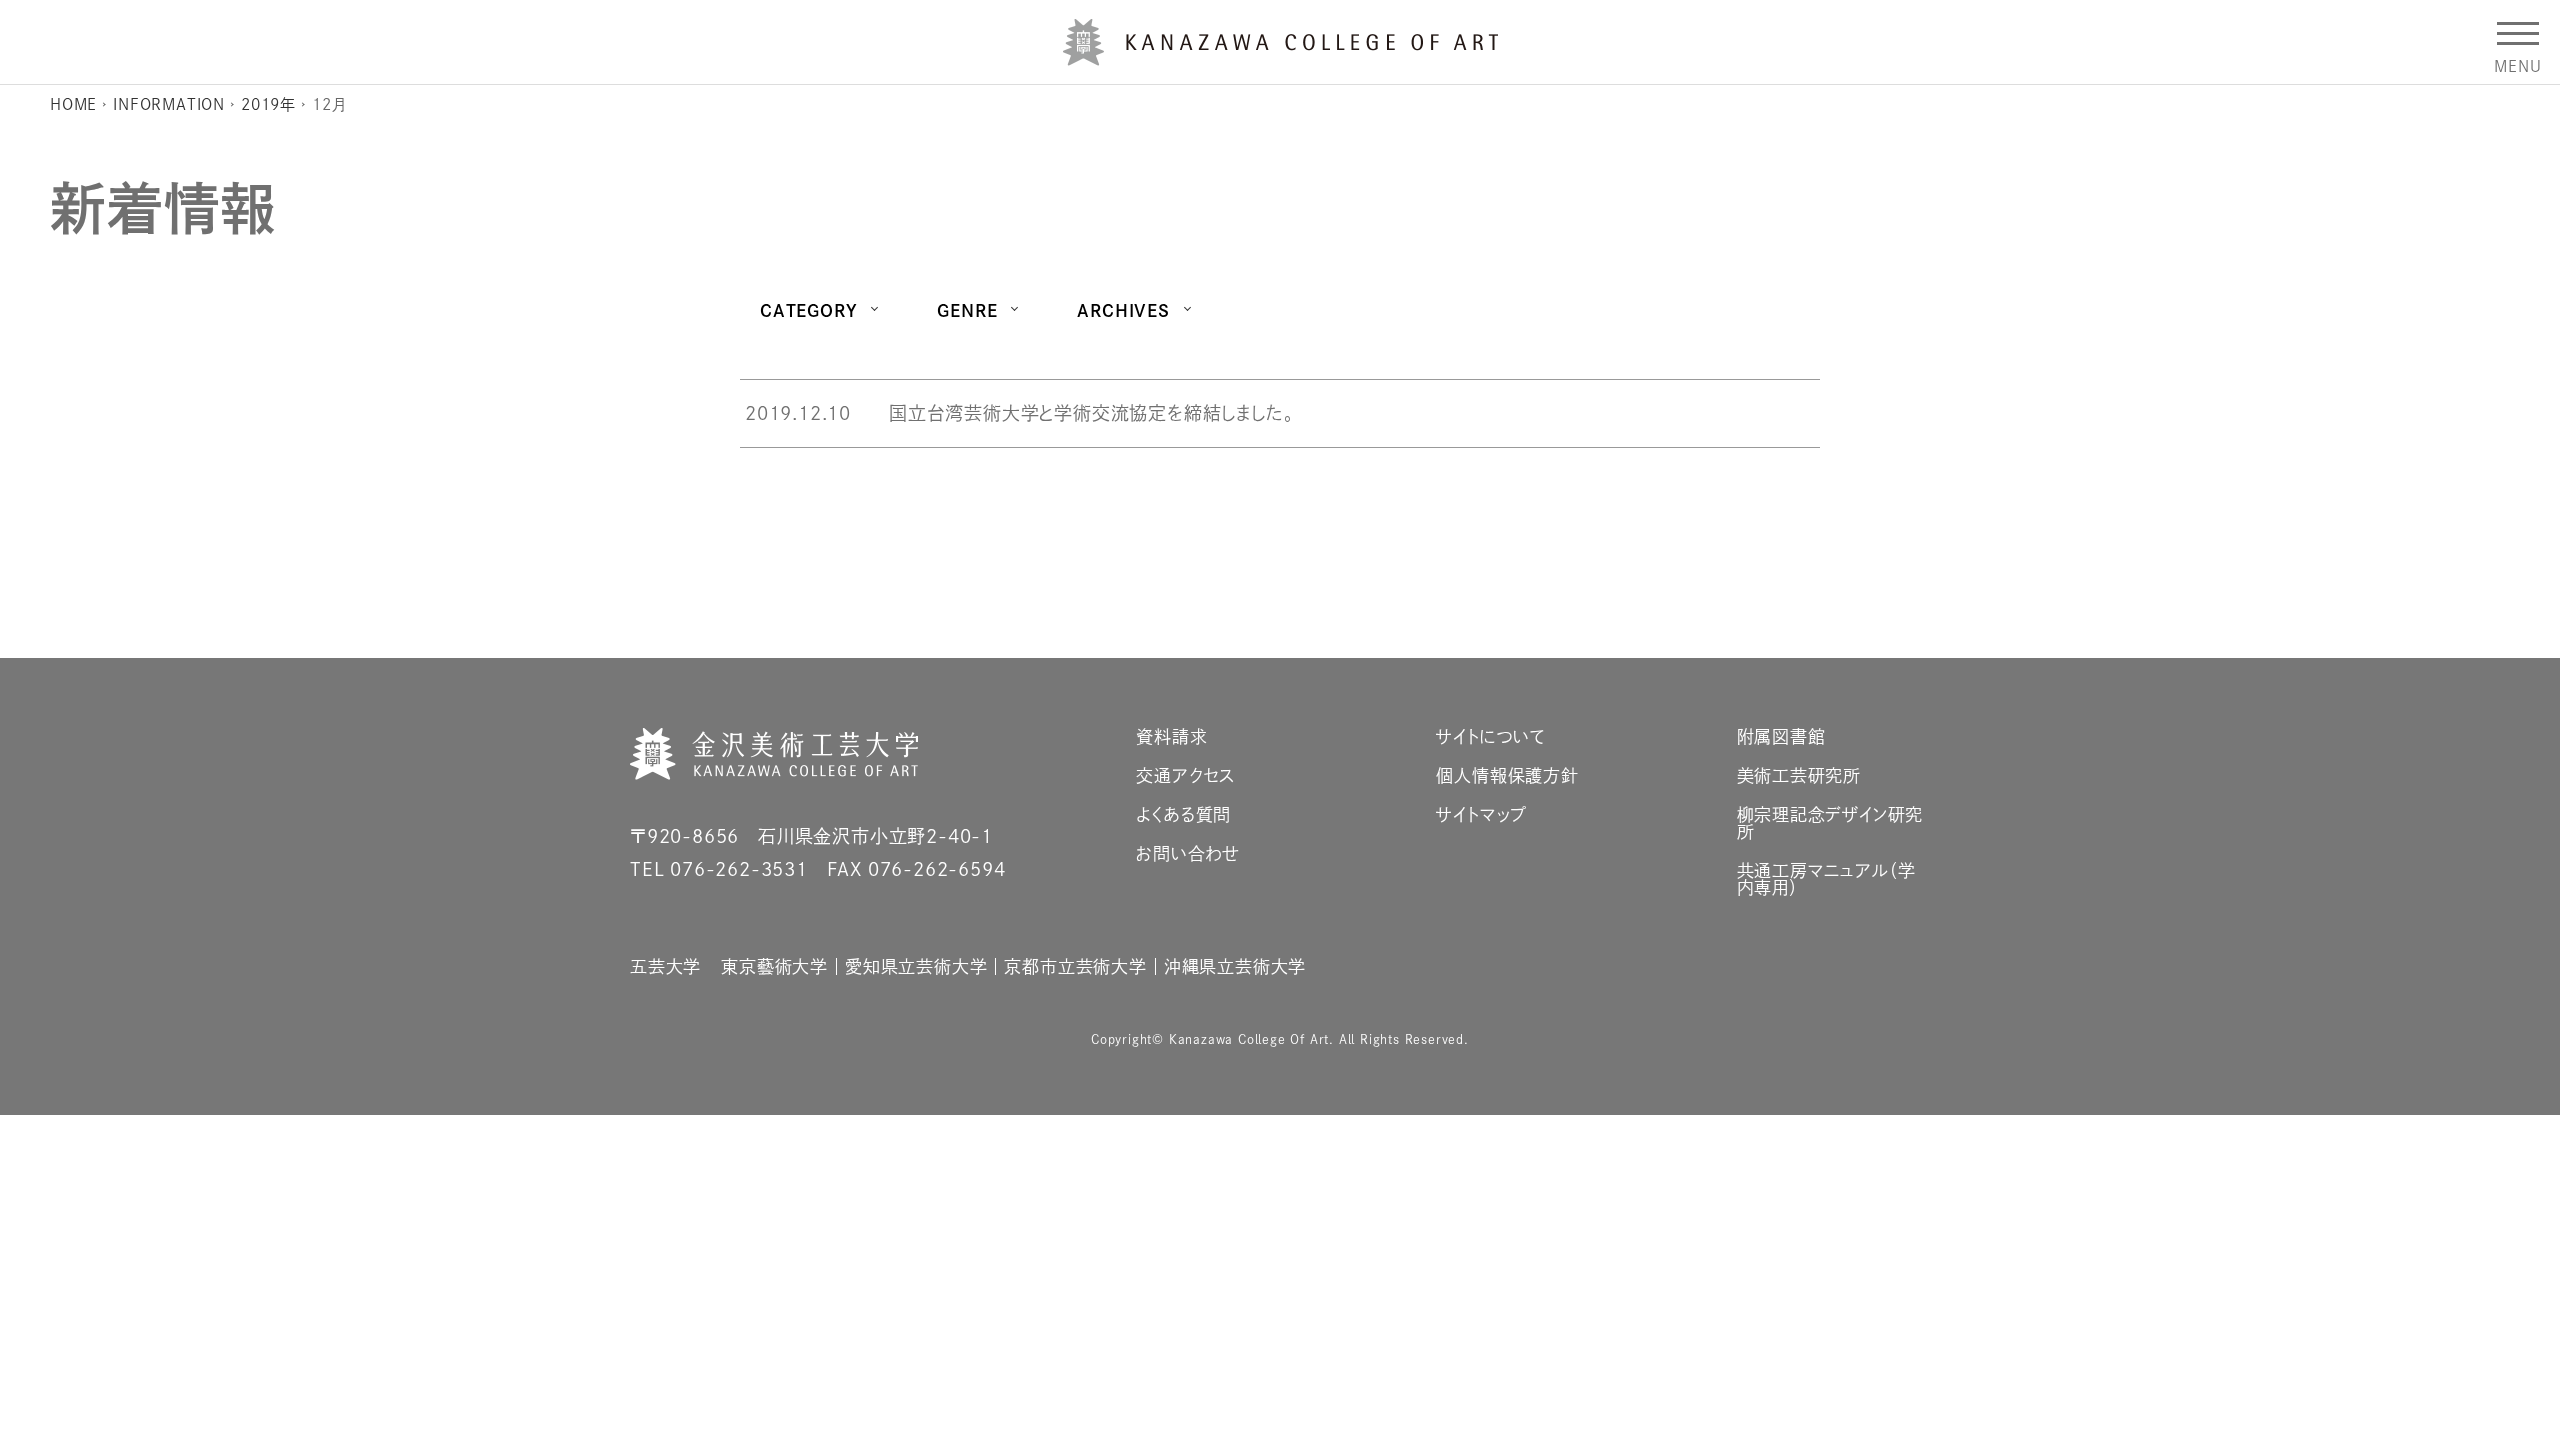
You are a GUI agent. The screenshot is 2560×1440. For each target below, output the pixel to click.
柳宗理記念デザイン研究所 (1830, 823)
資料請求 (1171, 736)
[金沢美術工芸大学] (1280, 58)
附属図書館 (1781, 736)
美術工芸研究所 (1799, 775)
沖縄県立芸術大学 (1235, 966)
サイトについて (1490, 736)
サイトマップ (1481, 814)
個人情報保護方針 (1507, 775)
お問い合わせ (1188, 853)
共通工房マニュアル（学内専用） (1827, 879)
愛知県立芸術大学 (916, 966)
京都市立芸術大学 (1075, 966)
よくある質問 (1183, 814)
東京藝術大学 (774, 966)
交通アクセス (1185, 775)
